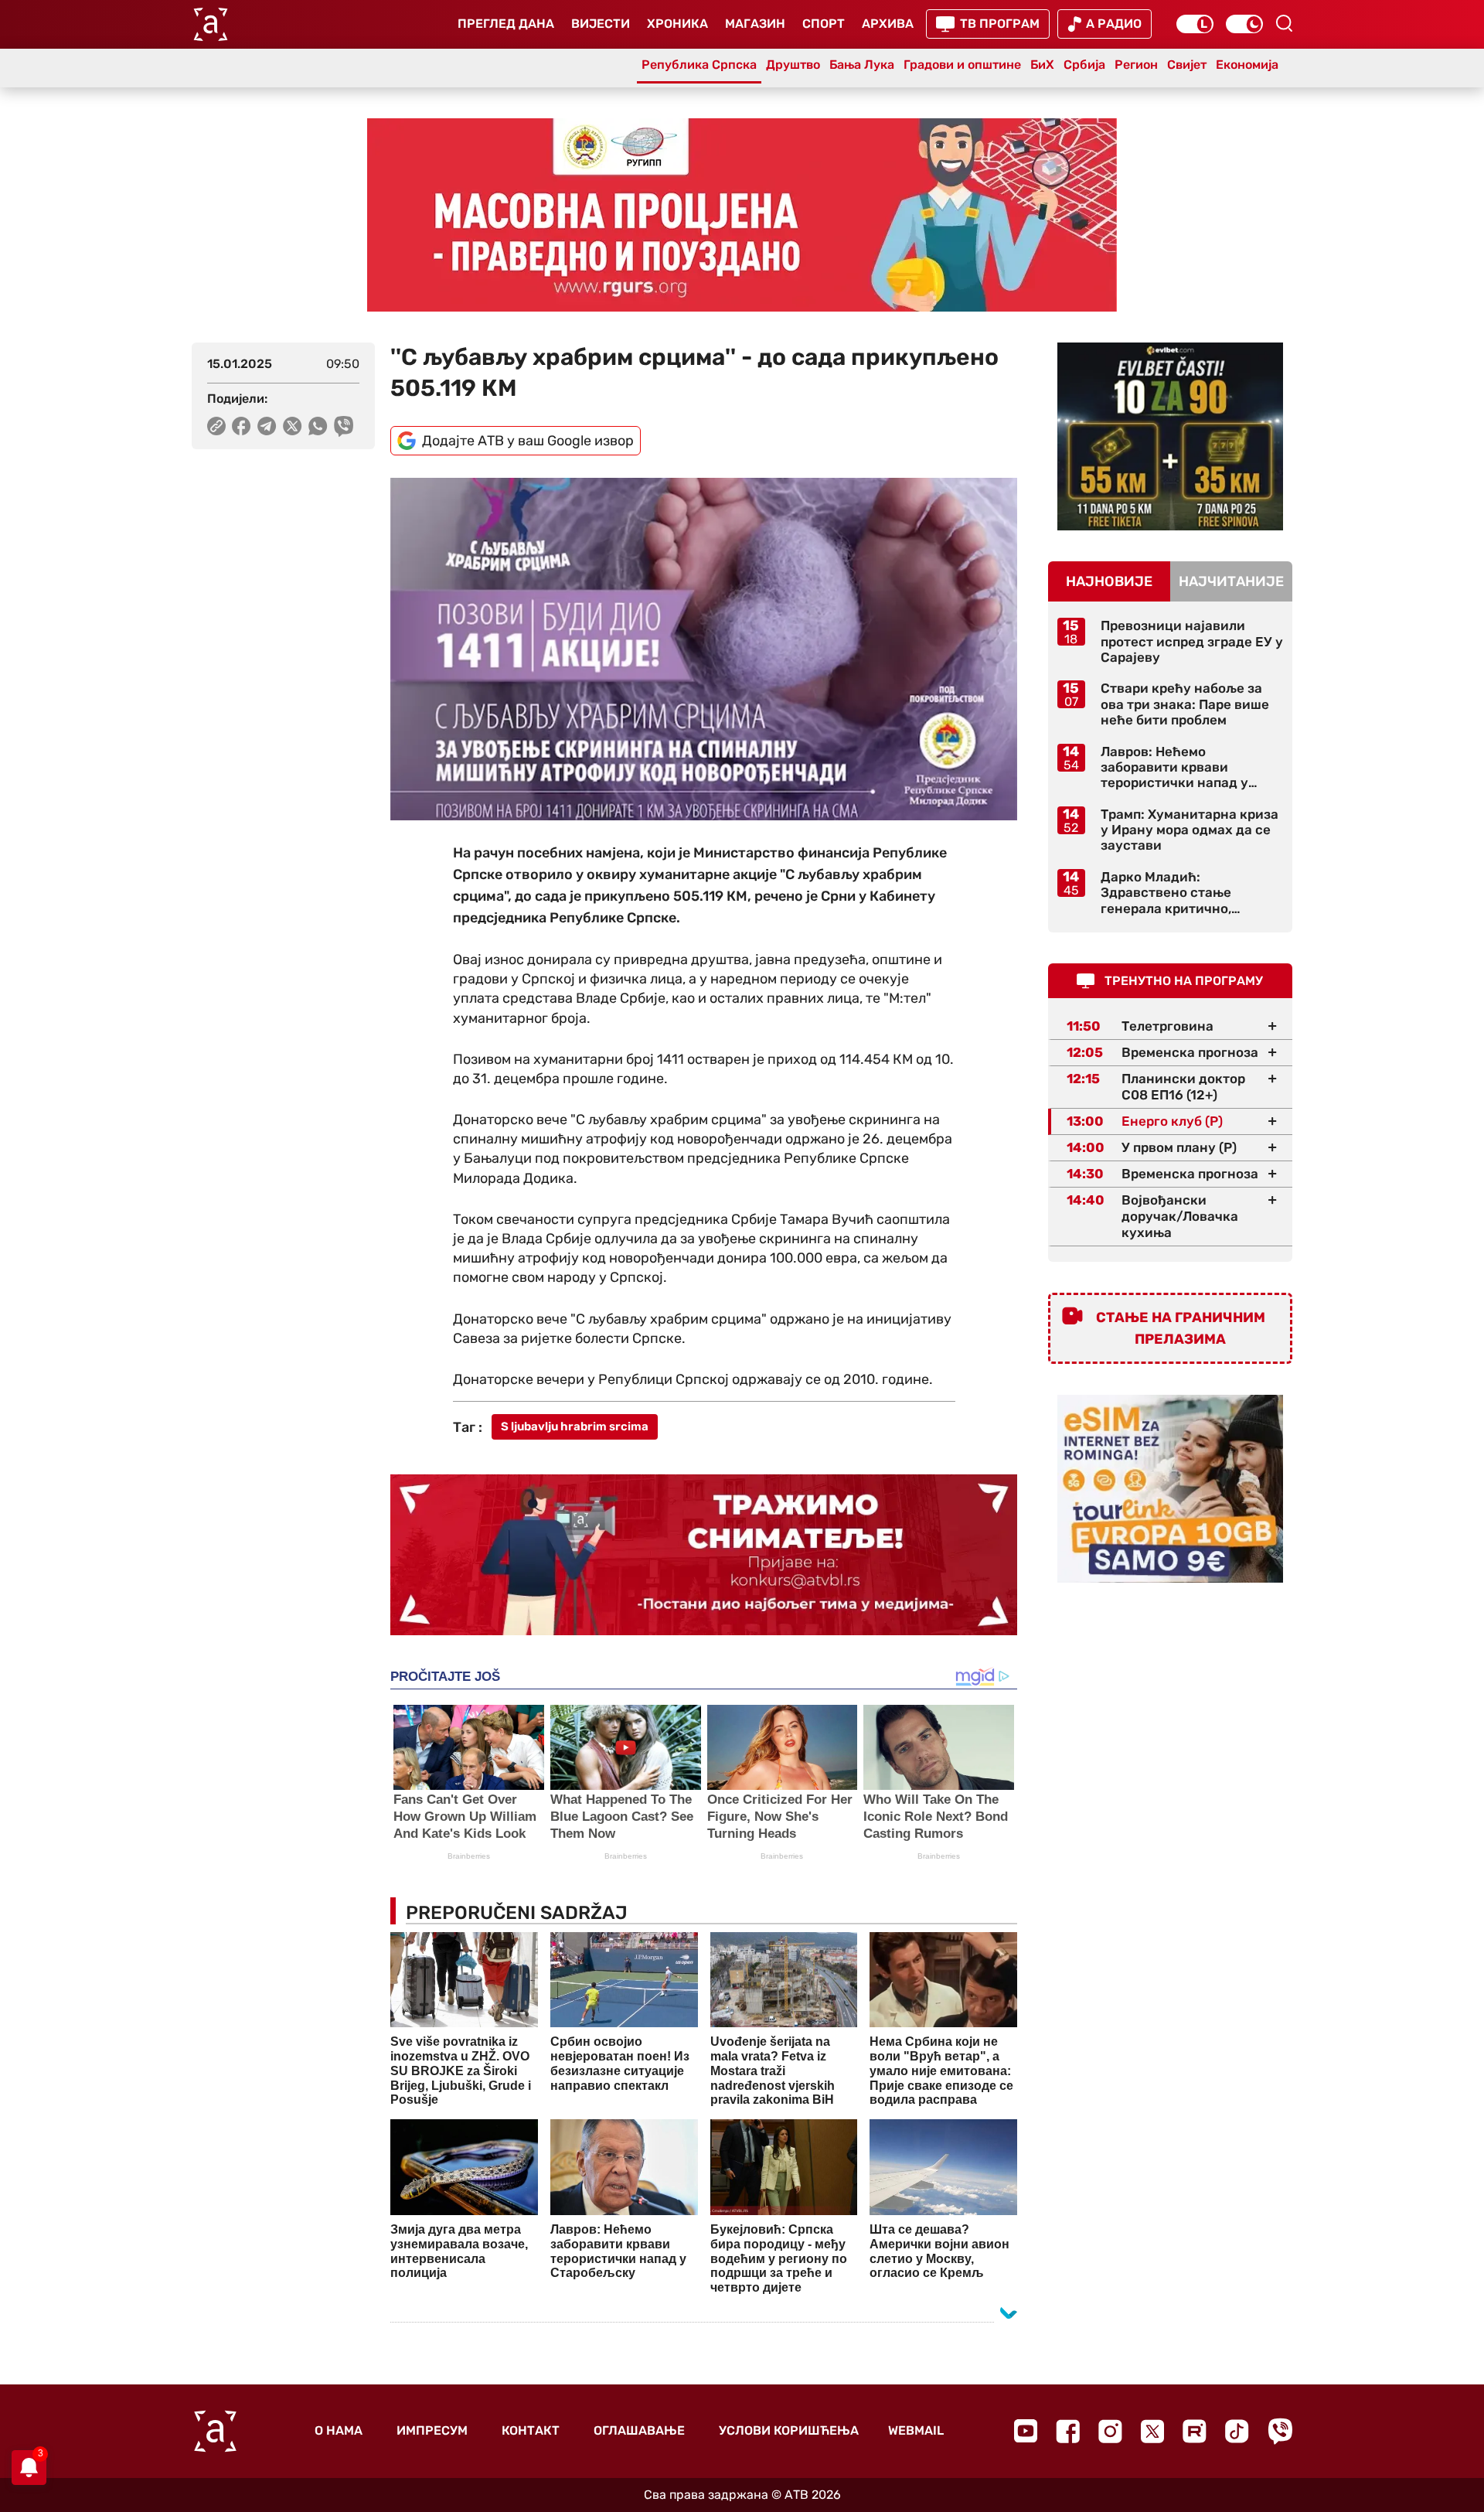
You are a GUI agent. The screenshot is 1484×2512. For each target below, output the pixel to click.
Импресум (432, 2430)
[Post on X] (293, 426)
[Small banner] (1170, 436)
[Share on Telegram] (267, 426)
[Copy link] (216, 426)
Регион (1136, 65)
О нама (339, 2430)
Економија (1247, 65)
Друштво (793, 65)
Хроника (677, 24)
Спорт (824, 24)
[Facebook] (1068, 2431)
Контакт (531, 2430)
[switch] (1195, 24)
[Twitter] (1152, 2431)
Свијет (1187, 65)
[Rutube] (1195, 2431)
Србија (1084, 65)
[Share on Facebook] (242, 426)
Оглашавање (639, 2430)
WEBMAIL (916, 2430)
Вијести (601, 24)
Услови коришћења (789, 2430)
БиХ (1042, 65)
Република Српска (699, 65)
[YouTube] (1026, 2431)
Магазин (755, 24)
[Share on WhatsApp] (318, 426)
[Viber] (1280, 2431)
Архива (888, 24)
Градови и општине (962, 65)
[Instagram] (1110, 2431)
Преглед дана (506, 24)
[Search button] (1284, 23)
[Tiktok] (1237, 2431)
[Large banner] (742, 215)
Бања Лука (862, 65)
